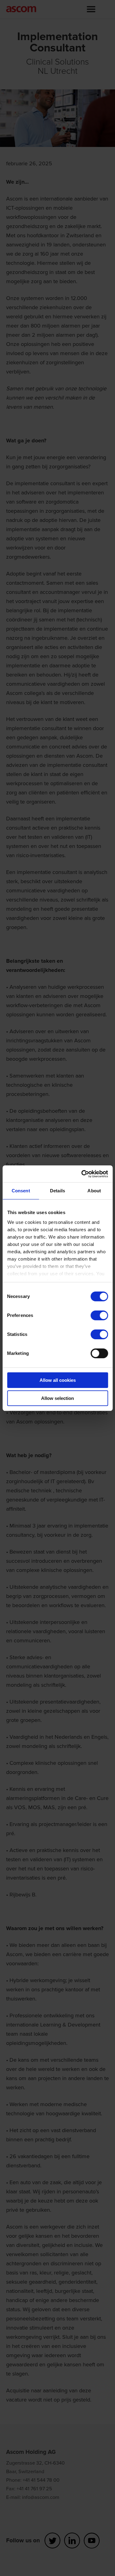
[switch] (99, 1315)
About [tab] (94, 1191)
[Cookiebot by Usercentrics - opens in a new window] (82, 1174)
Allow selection (57, 1398)
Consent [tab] (21, 1191)
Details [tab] (57, 1191)
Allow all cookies (58, 1380)
